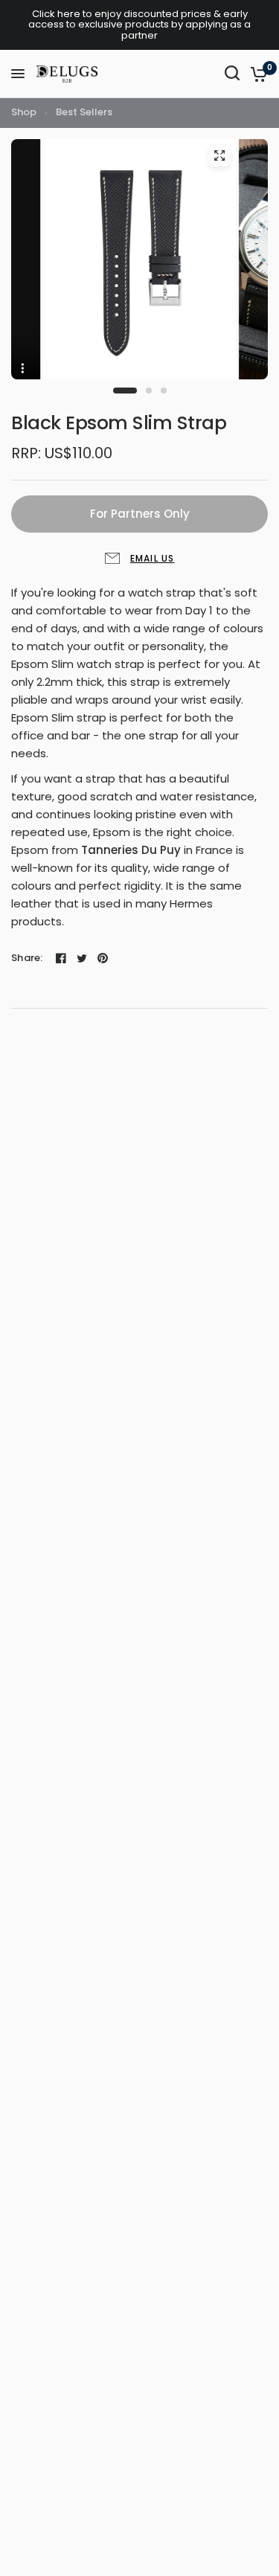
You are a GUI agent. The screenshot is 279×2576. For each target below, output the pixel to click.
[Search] (232, 73)
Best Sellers (84, 112)
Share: (27, 958)
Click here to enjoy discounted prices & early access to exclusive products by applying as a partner (139, 25)
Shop (24, 112)
